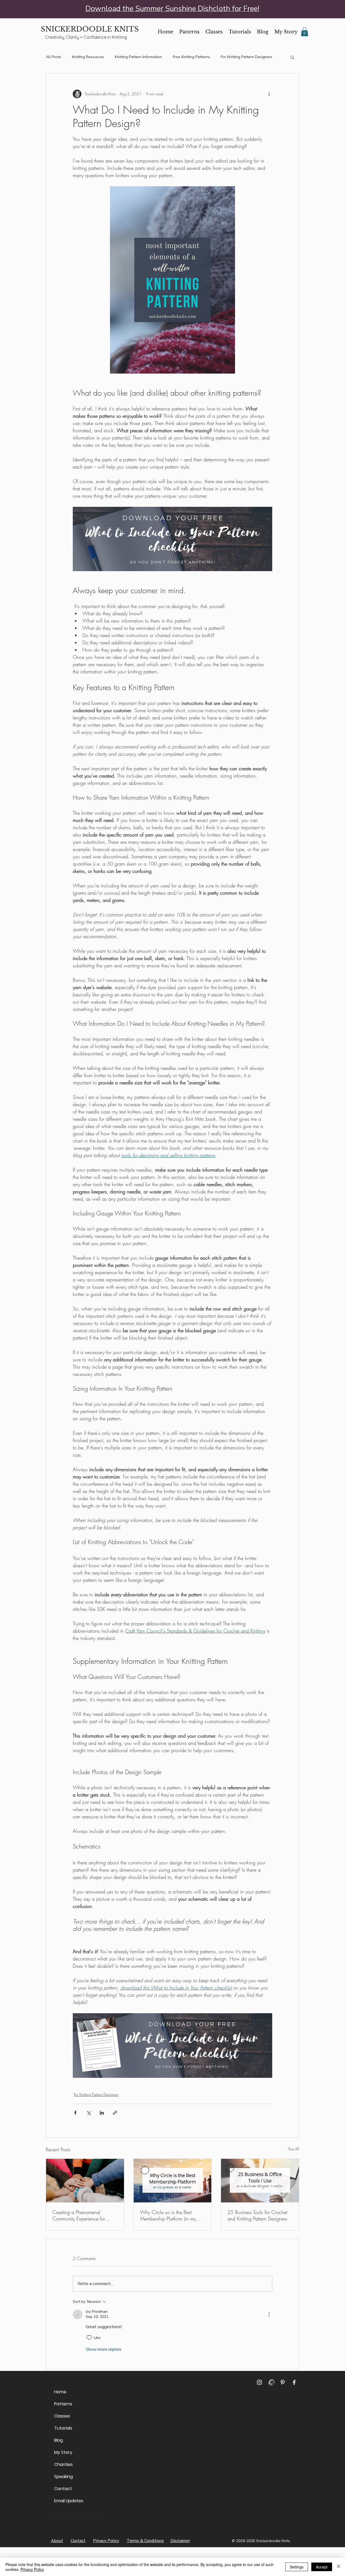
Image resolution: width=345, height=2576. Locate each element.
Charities (63, 2464)
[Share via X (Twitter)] (89, 2113)
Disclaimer (180, 2541)
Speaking (63, 2477)
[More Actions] (269, 2314)
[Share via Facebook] (75, 2113)
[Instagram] (259, 2382)
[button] (305, 32)
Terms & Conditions (145, 2541)
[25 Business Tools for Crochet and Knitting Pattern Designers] (260, 2181)
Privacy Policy (106, 2541)
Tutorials (63, 2428)
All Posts (54, 57)
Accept (322, 2567)
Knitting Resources (88, 57)
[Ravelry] (271, 2382)
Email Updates (67, 2501)
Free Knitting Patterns (191, 57)
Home (60, 2392)
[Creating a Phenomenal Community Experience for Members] (85, 2181)
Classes (62, 2416)
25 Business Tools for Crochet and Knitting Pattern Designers (257, 2215)
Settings (297, 2567)
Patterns (63, 2404)
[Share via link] (115, 2113)
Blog (58, 2440)
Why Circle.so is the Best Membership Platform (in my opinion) (168, 2215)
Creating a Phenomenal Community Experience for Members (79, 2215)
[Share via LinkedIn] (102, 2113)
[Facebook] (294, 2382)
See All (294, 2149)
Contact (63, 2489)
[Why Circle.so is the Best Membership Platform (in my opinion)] (173, 2181)
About (57, 2541)
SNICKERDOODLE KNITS (90, 29)
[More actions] (269, 94)
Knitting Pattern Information (138, 57)
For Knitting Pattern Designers (246, 57)
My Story (63, 2452)
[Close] (339, 2567)
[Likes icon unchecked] (89, 2338)
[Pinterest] (283, 2382)
